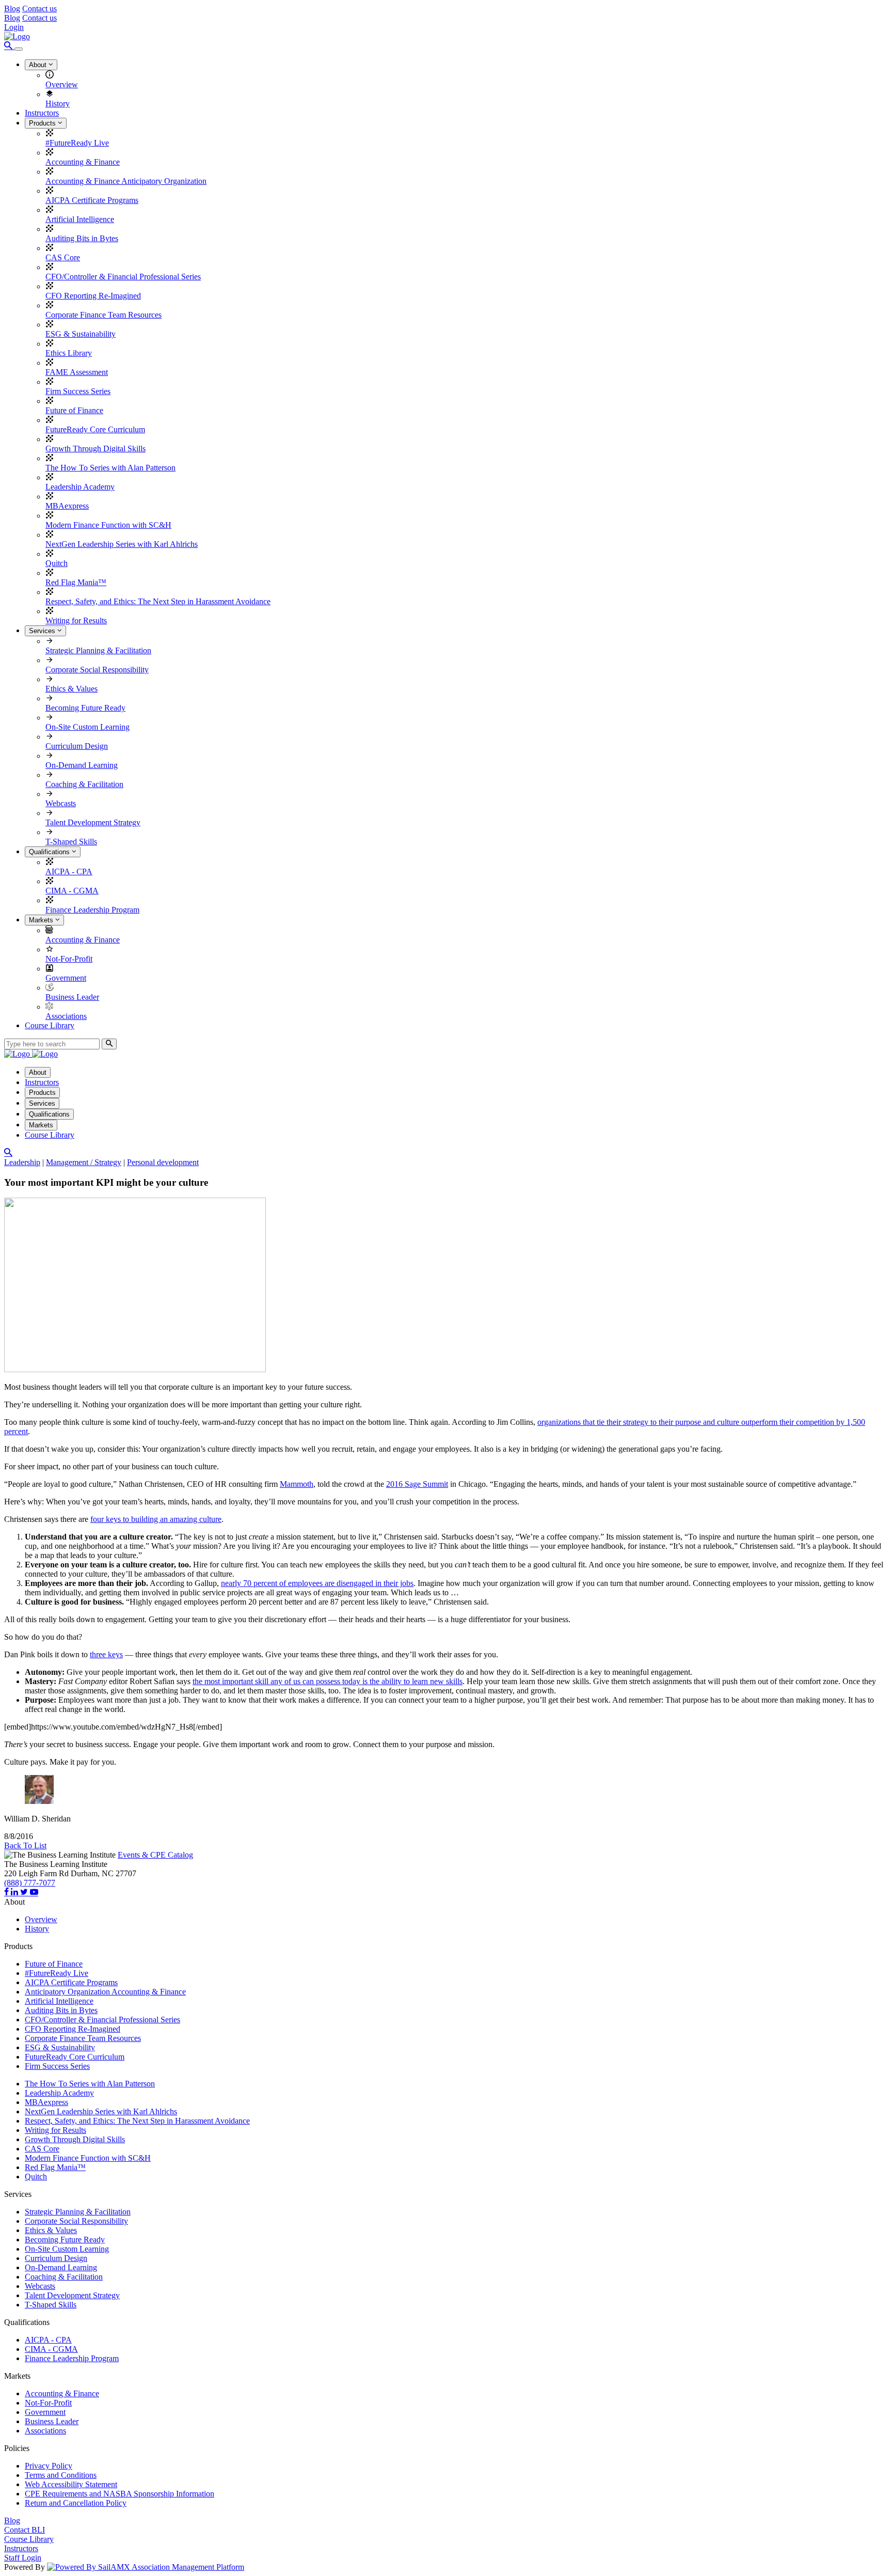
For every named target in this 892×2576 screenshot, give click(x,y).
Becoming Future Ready (85, 708)
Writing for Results (76, 621)
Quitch (57, 563)
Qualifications (50, 852)
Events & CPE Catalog (155, 1855)
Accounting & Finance (83, 162)
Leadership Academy (80, 487)
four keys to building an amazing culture (156, 1519)
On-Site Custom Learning (87, 727)
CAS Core (63, 257)
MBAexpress (67, 506)
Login (14, 27)
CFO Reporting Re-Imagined (93, 296)
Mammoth (297, 1484)
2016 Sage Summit (417, 1484)
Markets (42, 920)
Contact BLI (25, 2530)
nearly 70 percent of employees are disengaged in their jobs (317, 1583)
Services (43, 631)
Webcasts (61, 803)
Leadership (22, 1162)
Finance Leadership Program (92, 910)
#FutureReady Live (77, 143)
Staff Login (23, 2558)
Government (66, 978)
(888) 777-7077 (30, 1883)
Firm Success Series (78, 391)
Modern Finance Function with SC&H (108, 525)
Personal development (163, 1162)
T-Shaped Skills (71, 842)
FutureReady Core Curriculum (95, 429)
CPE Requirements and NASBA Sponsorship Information (120, 2494)
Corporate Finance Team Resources (103, 315)
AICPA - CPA (69, 871)
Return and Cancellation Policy (76, 2503)
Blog (12, 9)
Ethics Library (69, 353)
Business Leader (72, 997)
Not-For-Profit (69, 959)
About (39, 65)
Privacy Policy (49, 2466)
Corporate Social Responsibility (97, 670)
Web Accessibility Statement (71, 2484)
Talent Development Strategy (93, 822)
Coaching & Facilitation (84, 784)
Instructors (42, 113)
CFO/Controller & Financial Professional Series (123, 277)
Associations (66, 1016)
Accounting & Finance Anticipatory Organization (126, 181)
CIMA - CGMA (72, 891)
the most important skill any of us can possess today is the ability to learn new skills (328, 1681)
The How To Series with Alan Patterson (110, 468)
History (58, 104)
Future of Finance (74, 410)
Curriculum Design (77, 746)
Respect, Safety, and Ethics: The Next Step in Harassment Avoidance (158, 601)
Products (43, 123)
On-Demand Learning (82, 765)
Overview (62, 84)
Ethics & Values (71, 689)
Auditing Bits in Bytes (82, 238)
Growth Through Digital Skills (95, 449)
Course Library (50, 1025)
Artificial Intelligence (80, 219)
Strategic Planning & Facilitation (98, 650)
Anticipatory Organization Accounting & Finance (105, 1992)
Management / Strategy (84, 1162)
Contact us (39, 9)
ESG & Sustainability (81, 334)
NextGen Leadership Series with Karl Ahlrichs (122, 544)
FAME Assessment (77, 372)
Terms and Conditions (61, 2475)
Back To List (25, 1845)
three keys (106, 1654)
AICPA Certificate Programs (92, 200)
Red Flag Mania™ (76, 582)
